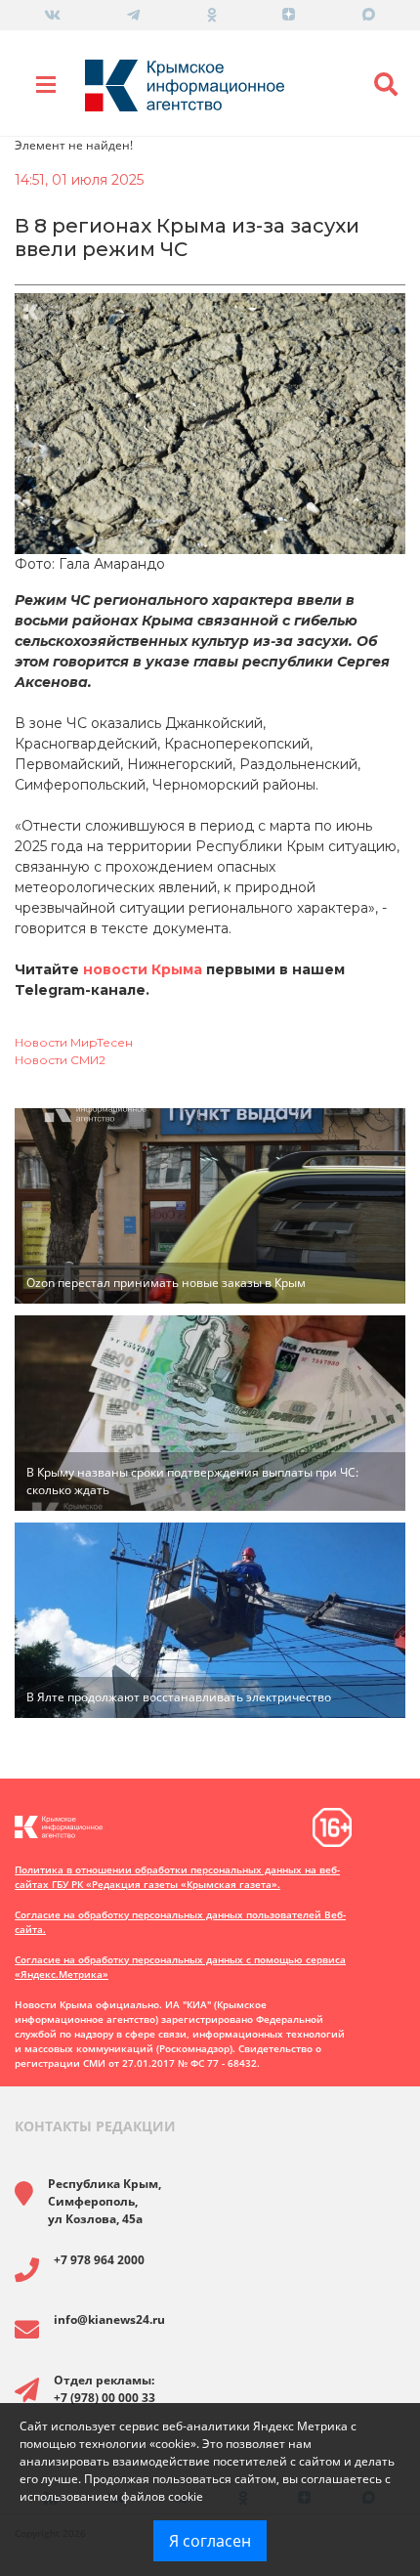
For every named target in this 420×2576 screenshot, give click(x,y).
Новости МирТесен (74, 1042)
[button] (386, 85)
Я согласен (210, 2541)
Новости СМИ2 (60, 1060)
